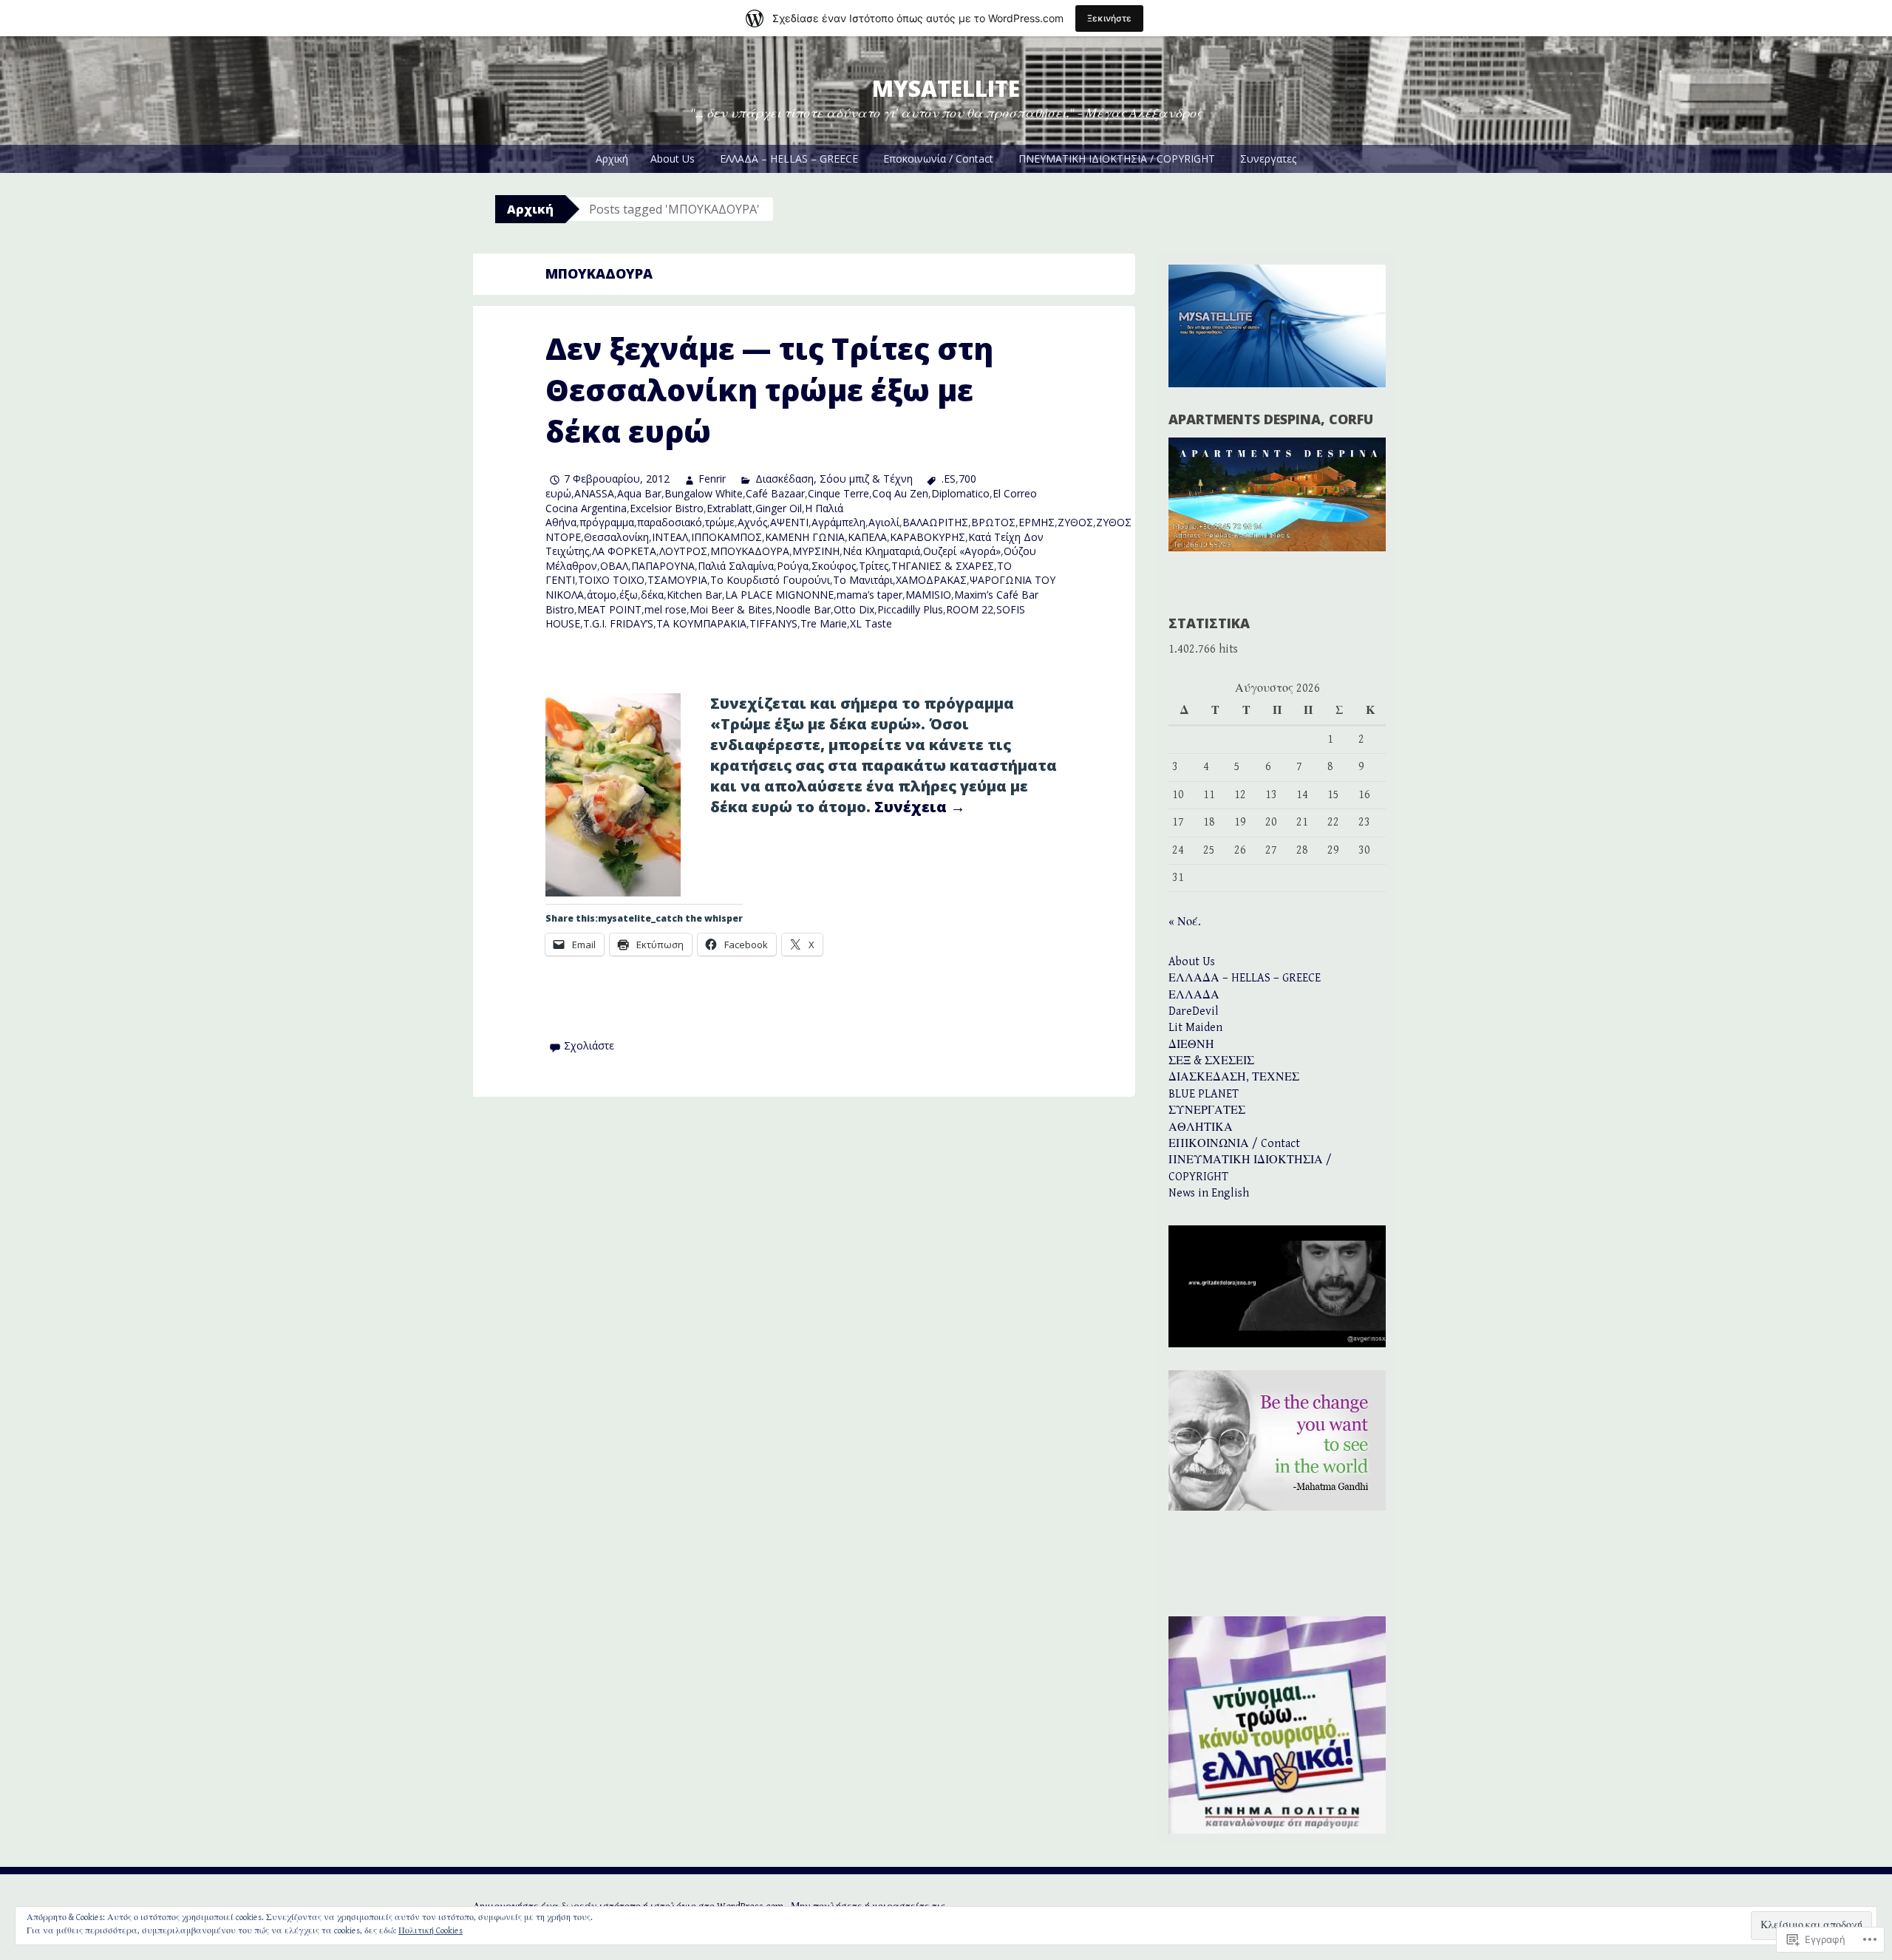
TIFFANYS (773, 623)
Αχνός (752, 522)
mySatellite (946, 88)
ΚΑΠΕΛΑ (867, 537)
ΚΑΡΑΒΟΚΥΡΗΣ (928, 537)
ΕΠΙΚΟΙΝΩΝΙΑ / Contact (1234, 1144)
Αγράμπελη (838, 522)
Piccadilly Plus (910, 609)
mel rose (666, 609)
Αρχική (612, 159)
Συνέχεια (920, 807)
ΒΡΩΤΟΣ (993, 522)
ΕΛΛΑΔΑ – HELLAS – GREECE (789, 159)
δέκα (652, 595)
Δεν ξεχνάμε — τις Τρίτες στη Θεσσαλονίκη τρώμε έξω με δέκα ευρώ (769, 390)
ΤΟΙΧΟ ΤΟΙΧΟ (611, 580)
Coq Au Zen (900, 493)
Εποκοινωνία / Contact (938, 159)
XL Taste (871, 623)
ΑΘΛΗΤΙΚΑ (1201, 1127)
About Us (673, 159)
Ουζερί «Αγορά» (962, 551)
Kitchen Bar (694, 595)
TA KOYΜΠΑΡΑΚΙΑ (701, 623)
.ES (949, 479)
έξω (629, 595)
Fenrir (712, 479)
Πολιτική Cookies (431, 1931)
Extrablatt (729, 508)
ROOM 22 (970, 609)
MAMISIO (928, 595)
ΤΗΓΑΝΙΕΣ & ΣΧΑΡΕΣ (943, 566)
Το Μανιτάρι (863, 580)
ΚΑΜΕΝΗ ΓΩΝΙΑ (805, 537)
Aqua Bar (639, 493)
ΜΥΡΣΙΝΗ (816, 551)
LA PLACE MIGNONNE (779, 595)
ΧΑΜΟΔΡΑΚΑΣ (931, 580)
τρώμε (720, 522)
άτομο (602, 595)
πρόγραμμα (607, 522)
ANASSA (594, 493)
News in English (1209, 1193)
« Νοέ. (1185, 922)
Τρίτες (874, 566)
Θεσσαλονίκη (616, 537)
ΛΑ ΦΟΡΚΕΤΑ (624, 551)
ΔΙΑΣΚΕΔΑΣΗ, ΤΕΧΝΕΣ (1234, 1077)
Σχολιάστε (589, 1045)
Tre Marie (824, 623)
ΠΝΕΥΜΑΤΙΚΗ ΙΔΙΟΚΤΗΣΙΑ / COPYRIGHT (1117, 159)
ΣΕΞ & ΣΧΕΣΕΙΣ (1211, 1061)
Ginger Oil (779, 508)
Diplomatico (960, 493)
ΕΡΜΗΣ (1037, 522)
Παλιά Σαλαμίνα (736, 566)
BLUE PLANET (1204, 1094)
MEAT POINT (609, 609)
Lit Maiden (1195, 1028)
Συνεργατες (1268, 159)
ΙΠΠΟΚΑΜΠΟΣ (726, 537)
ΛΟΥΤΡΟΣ (683, 551)
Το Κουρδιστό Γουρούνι (770, 580)
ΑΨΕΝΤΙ (789, 522)
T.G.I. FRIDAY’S (618, 623)
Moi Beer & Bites (731, 609)
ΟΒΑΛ (614, 566)
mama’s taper (870, 595)
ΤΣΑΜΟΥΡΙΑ (677, 580)
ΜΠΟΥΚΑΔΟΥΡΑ (750, 551)
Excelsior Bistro (667, 508)
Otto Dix (854, 609)
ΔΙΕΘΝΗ (1191, 1045)
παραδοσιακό (670, 522)
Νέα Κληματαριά (881, 551)
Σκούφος (834, 566)
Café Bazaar (775, 493)
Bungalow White (704, 493)
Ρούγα (793, 566)
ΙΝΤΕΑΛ (670, 537)
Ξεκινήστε (1109, 18)
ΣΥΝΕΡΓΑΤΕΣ (1207, 1110)
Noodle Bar (803, 609)
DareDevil (1194, 1011)
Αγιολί (884, 522)
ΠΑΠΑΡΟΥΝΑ (663, 566)
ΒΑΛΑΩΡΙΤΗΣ (935, 522)
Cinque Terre (838, 493)
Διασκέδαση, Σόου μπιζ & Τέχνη (834, 479)
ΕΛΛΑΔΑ (1194, 995)
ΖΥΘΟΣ (1075, 522)
